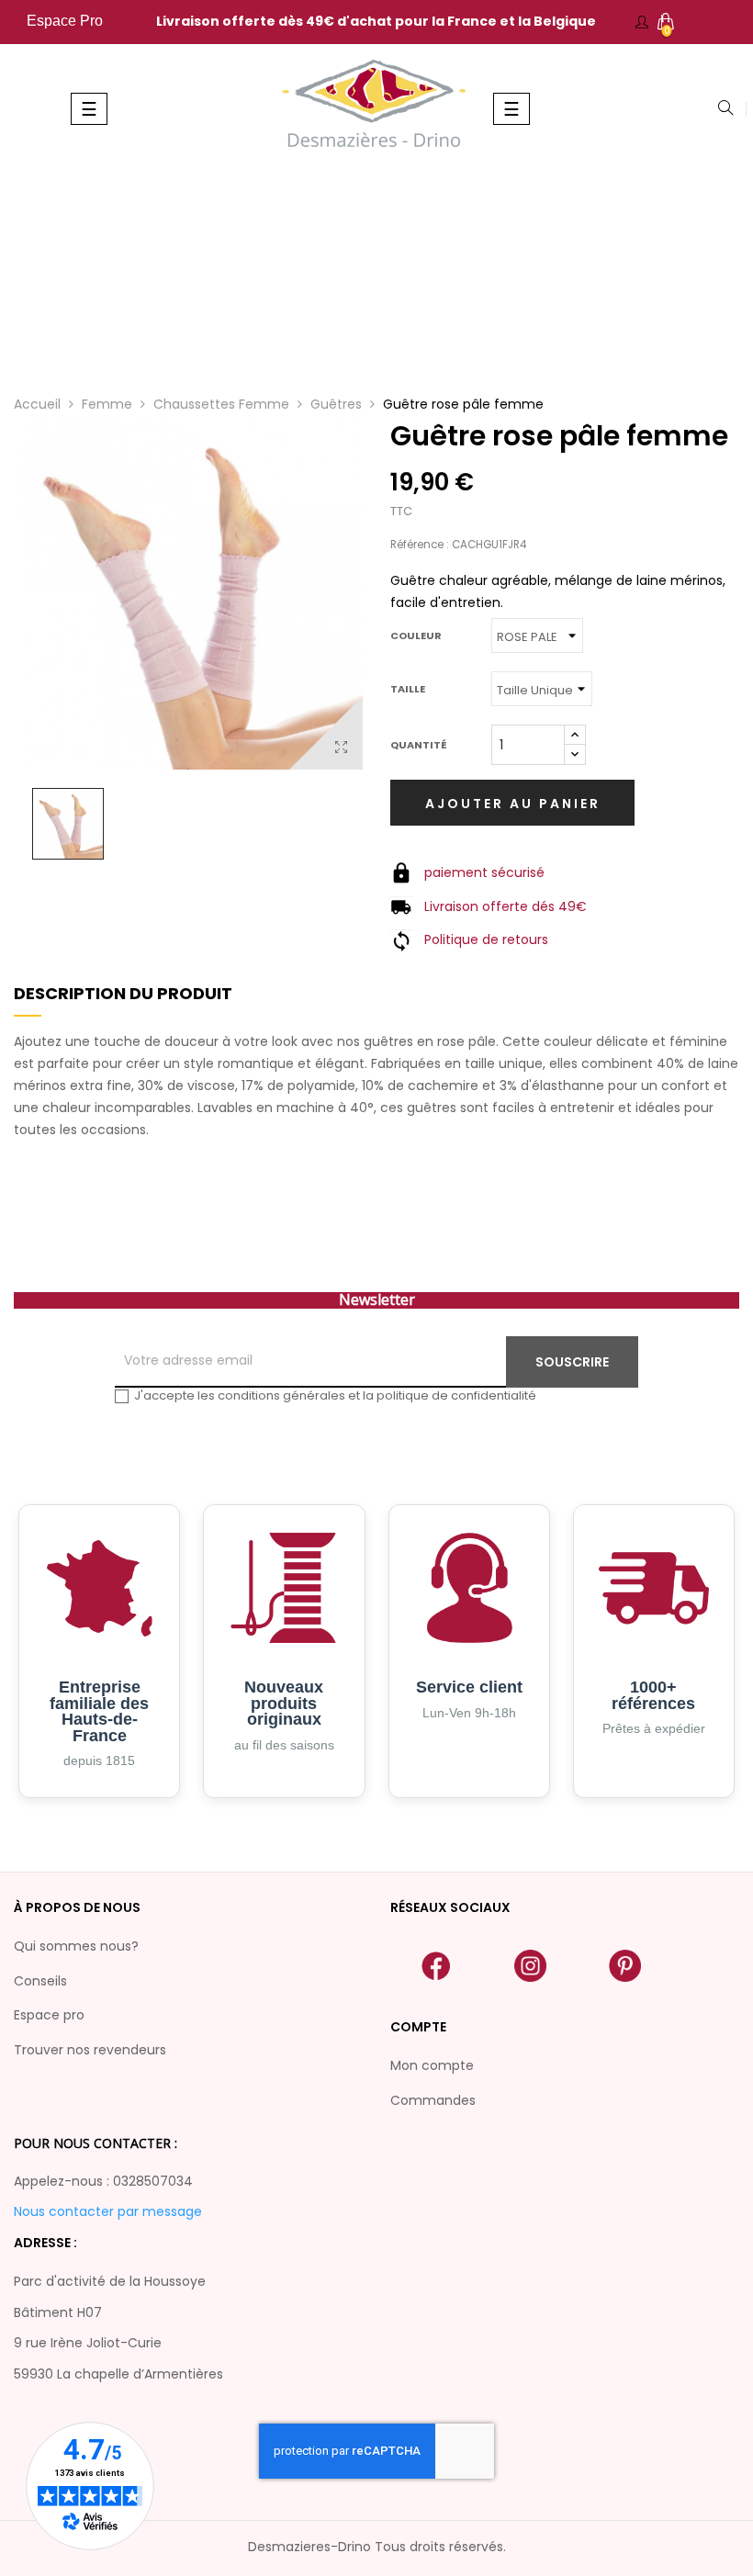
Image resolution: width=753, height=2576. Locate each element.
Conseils (40, 1981)
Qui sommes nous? (76, 1946)
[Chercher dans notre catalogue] (725, 109)
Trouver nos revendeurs (90, 2050)
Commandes (433, 2100)
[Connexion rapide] (642, 22)
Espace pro (49, 2015)
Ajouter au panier (513, 804)
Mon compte (432, 2065)
